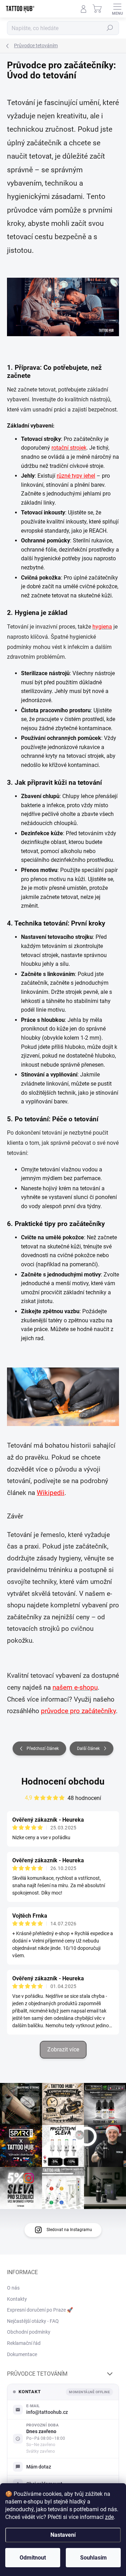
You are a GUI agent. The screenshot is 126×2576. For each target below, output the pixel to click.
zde (109, 2517)
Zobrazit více (63, 2049)
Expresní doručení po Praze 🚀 (40, 2310)
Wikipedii (51, 1493)
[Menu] (117, 9)
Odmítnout (33, 2558)
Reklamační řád (24, 2343)
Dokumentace (22, 2354)
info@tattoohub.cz (47, 2412)
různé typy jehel (76, 476)
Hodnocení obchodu (63, 1781)
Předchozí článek (43, 1749)
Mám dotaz (39, 2467)
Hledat (110, 28)
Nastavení (63, 2535)
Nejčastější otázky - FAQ (33, 2321)
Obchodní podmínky (29, 2332)
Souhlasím (93, 2558)
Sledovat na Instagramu (69, 2230)
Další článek (88, 1749)
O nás (13, 2288)
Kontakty (17, 2299)
